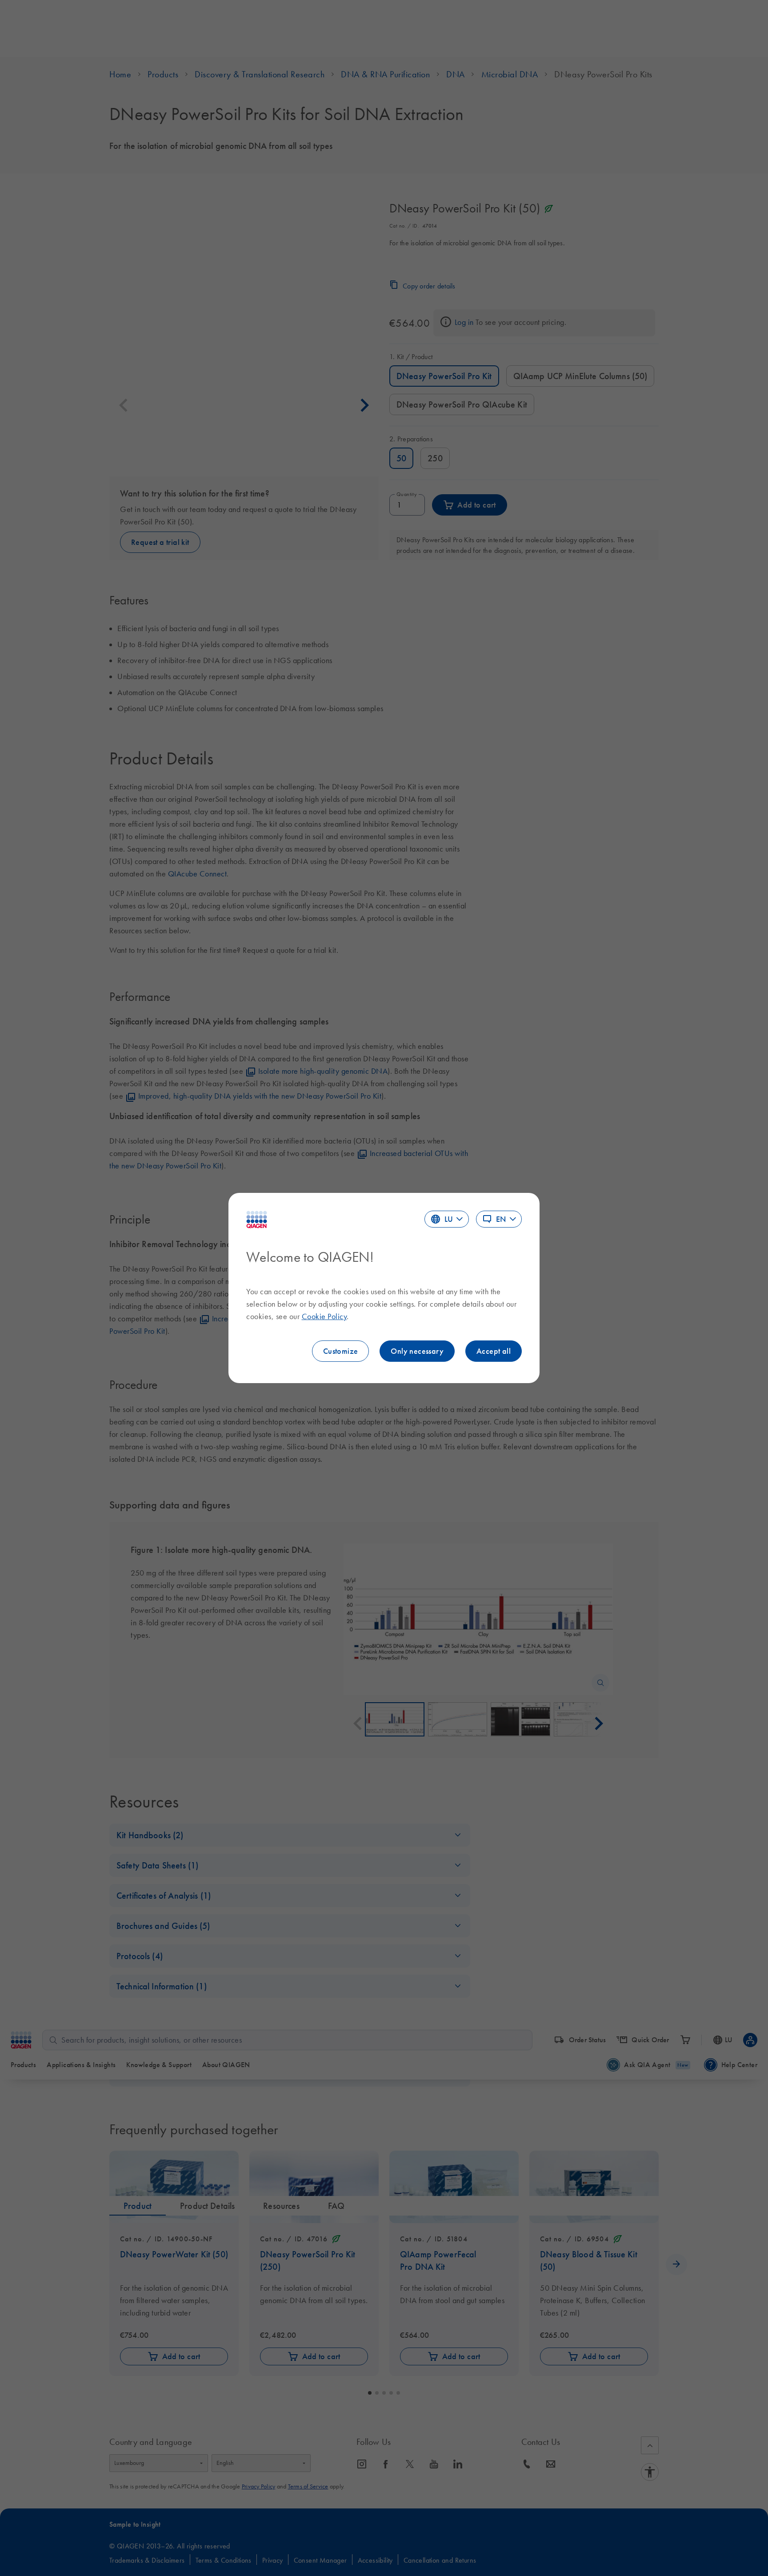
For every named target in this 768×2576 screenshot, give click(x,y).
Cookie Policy (324, 1316)
